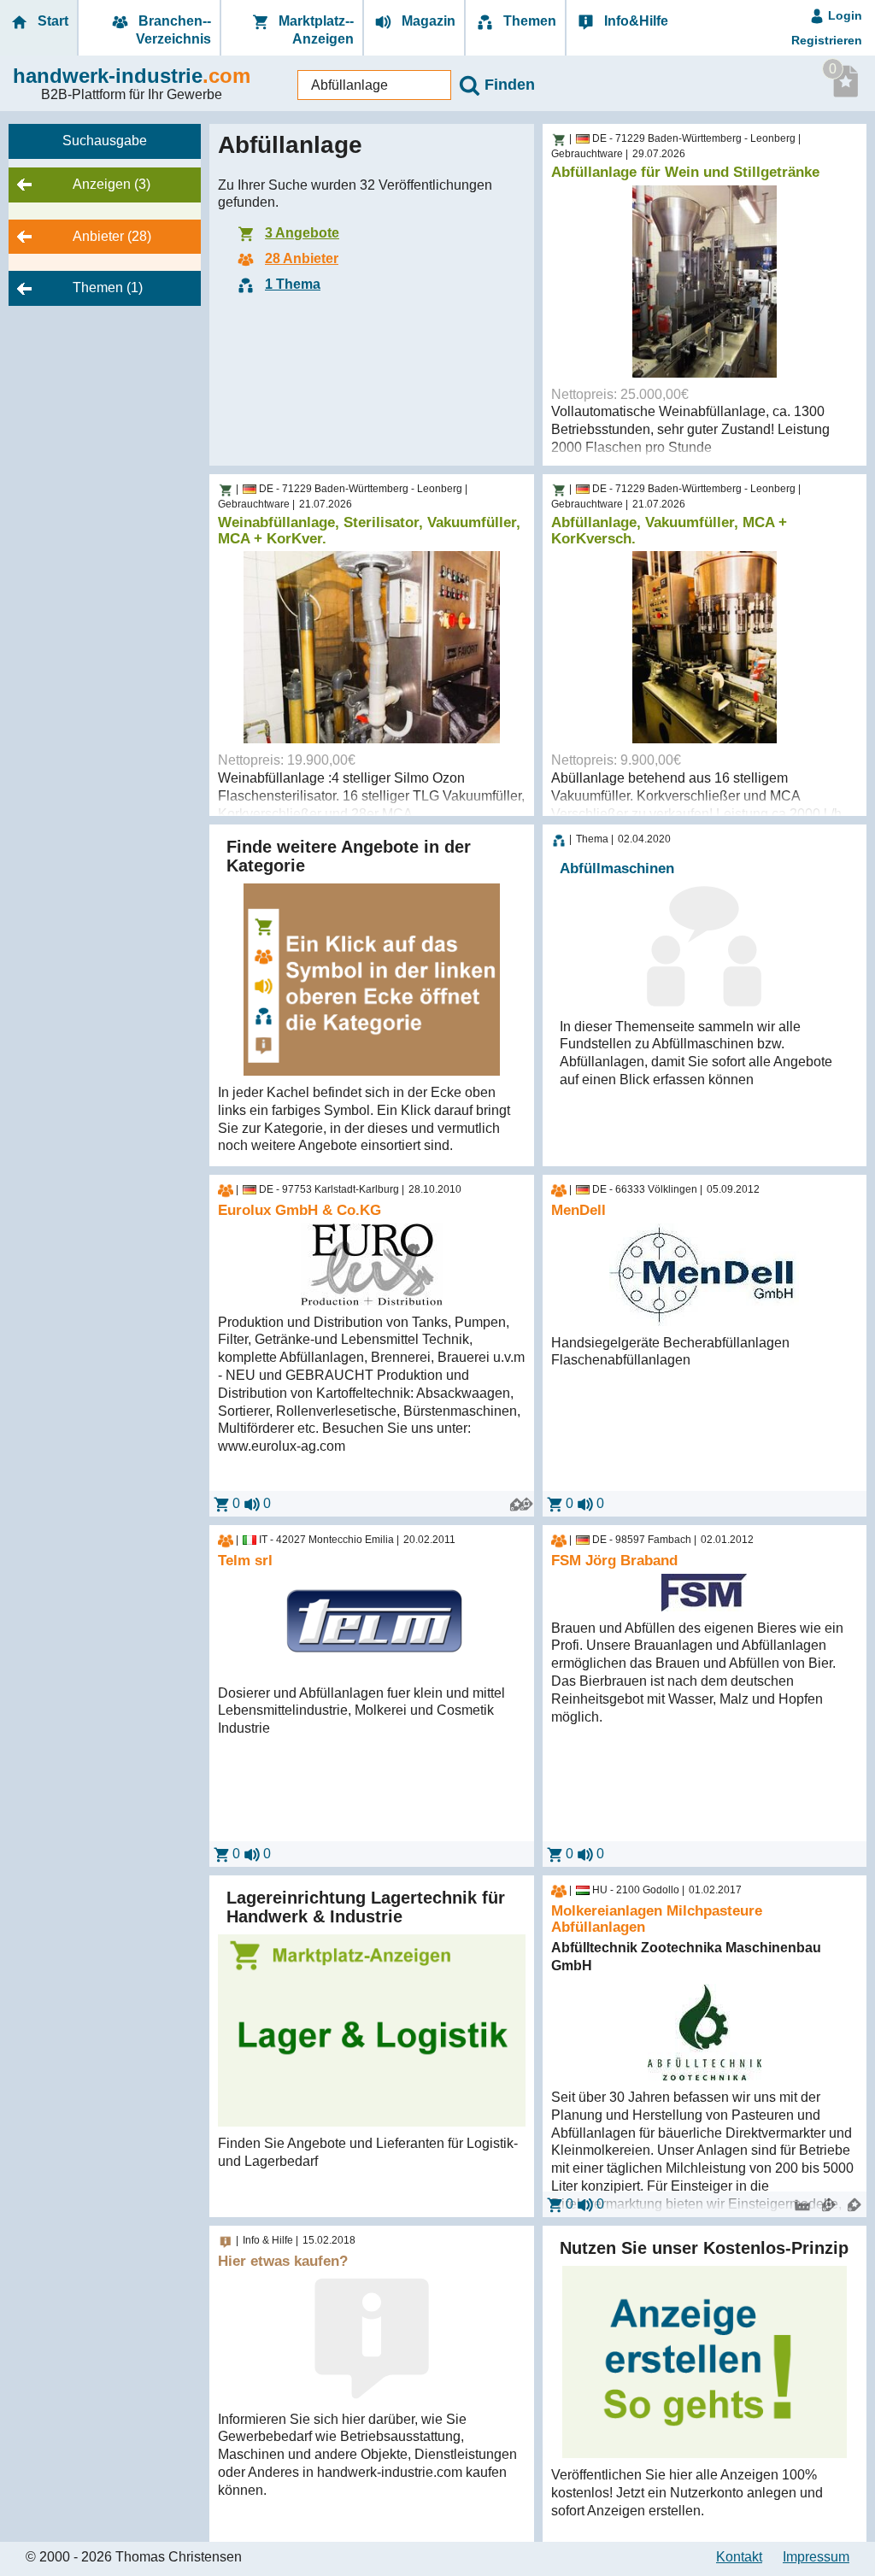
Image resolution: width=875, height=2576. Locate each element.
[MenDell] (705, 1275)
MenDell (578, 1211)
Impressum (816, 2557)
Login (843, 15)
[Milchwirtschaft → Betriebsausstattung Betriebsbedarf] (226, 1541)
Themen (528, 21)
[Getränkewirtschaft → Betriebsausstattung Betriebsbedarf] (559, 1191)
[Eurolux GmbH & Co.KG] (372, 1265)
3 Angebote (302, 233)
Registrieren (827, 40)
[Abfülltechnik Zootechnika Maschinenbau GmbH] (705, 2032)
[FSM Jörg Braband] (705, 1593)
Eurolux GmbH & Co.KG (299, 1211)
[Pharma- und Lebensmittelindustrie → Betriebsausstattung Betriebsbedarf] (226, 1191)
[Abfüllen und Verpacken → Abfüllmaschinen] (559, 841)
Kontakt (739, 2557)
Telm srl (245, 1561)
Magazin (427, 21)
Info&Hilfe (634, 21)
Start (51, 21)
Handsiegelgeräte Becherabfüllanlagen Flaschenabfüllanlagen (670, 1352)
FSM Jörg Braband (614, 1561)
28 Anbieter (302, 258)
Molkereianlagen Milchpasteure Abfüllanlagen (657, 1919)
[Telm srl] (372, 1625)
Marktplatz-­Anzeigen (314, 30)
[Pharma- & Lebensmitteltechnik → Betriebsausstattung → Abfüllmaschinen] (559, 140)
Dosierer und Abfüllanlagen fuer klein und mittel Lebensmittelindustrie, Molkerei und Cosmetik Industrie (361, 1711)
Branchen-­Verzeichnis (173, 30)
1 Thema (293, 284)
